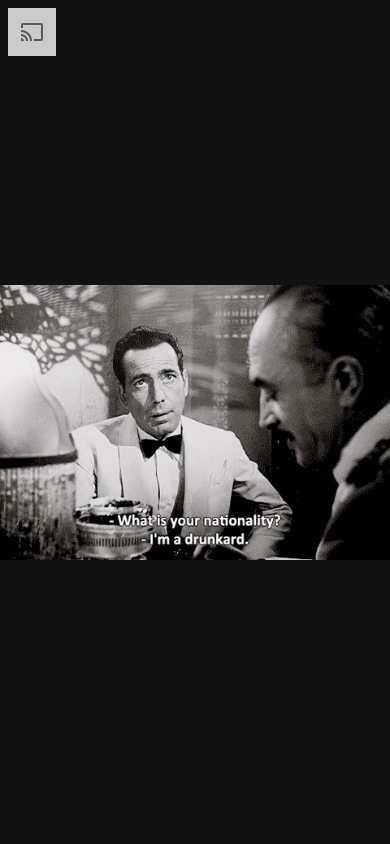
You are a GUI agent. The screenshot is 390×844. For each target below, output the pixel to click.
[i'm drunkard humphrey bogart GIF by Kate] (195, 422)
